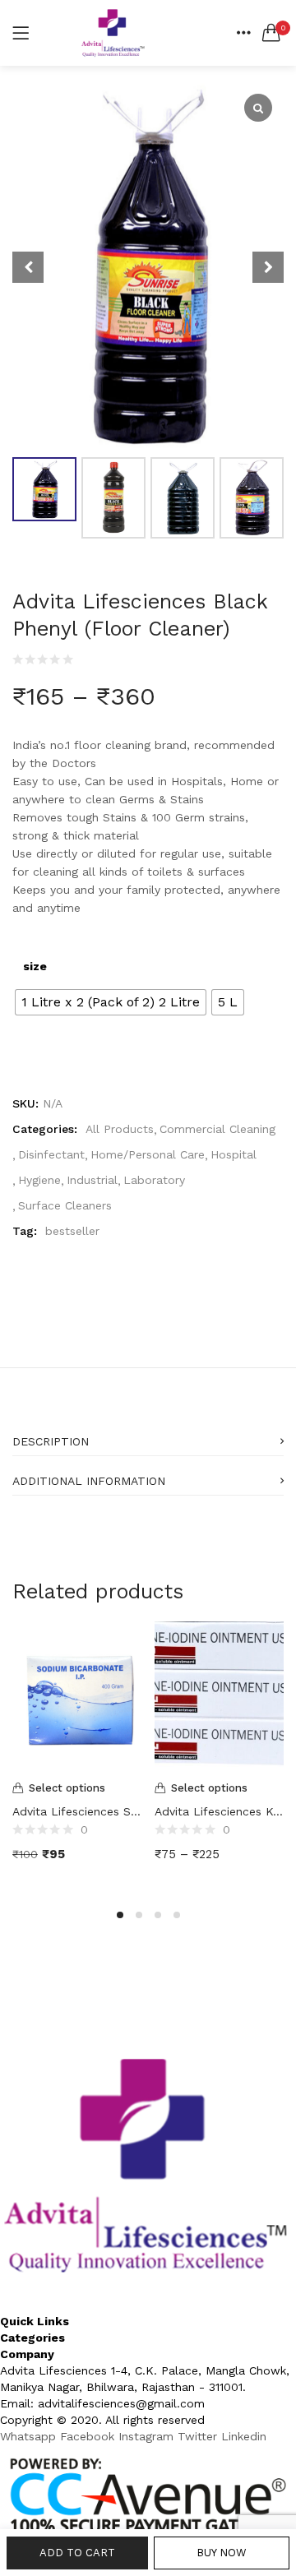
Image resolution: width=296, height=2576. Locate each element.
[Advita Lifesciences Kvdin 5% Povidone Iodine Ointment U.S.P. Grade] (219, 1697)
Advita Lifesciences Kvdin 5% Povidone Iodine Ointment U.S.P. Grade (219, 1811)
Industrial (92, 1180)
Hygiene (39, 1180)
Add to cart (77, 2553)
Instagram (148, 2436)
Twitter (199, 2436)
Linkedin (244, 2436)
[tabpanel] (77, 1754)
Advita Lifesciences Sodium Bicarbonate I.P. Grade (77, 1811)
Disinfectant (51, 1154)
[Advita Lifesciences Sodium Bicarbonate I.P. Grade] (77, 1697)
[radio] (111, 1002)
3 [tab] (158, 1915)
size (35, 966)
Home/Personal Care (148, 1154)
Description (51, 1441)
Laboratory (154, 1180)
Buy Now (222, 2553)
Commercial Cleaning (217, 1129)
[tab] (148, 1436)
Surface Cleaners (65, 1205)
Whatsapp (30, 2436)
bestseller (72, 1231)
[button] (271, 33)
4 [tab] (177, 1915)
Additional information (89, 1481)
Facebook (89, 2436)
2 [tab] (139, 1915)
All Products (120, 1129)
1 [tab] (120, 1915)
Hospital (234, 1154)
